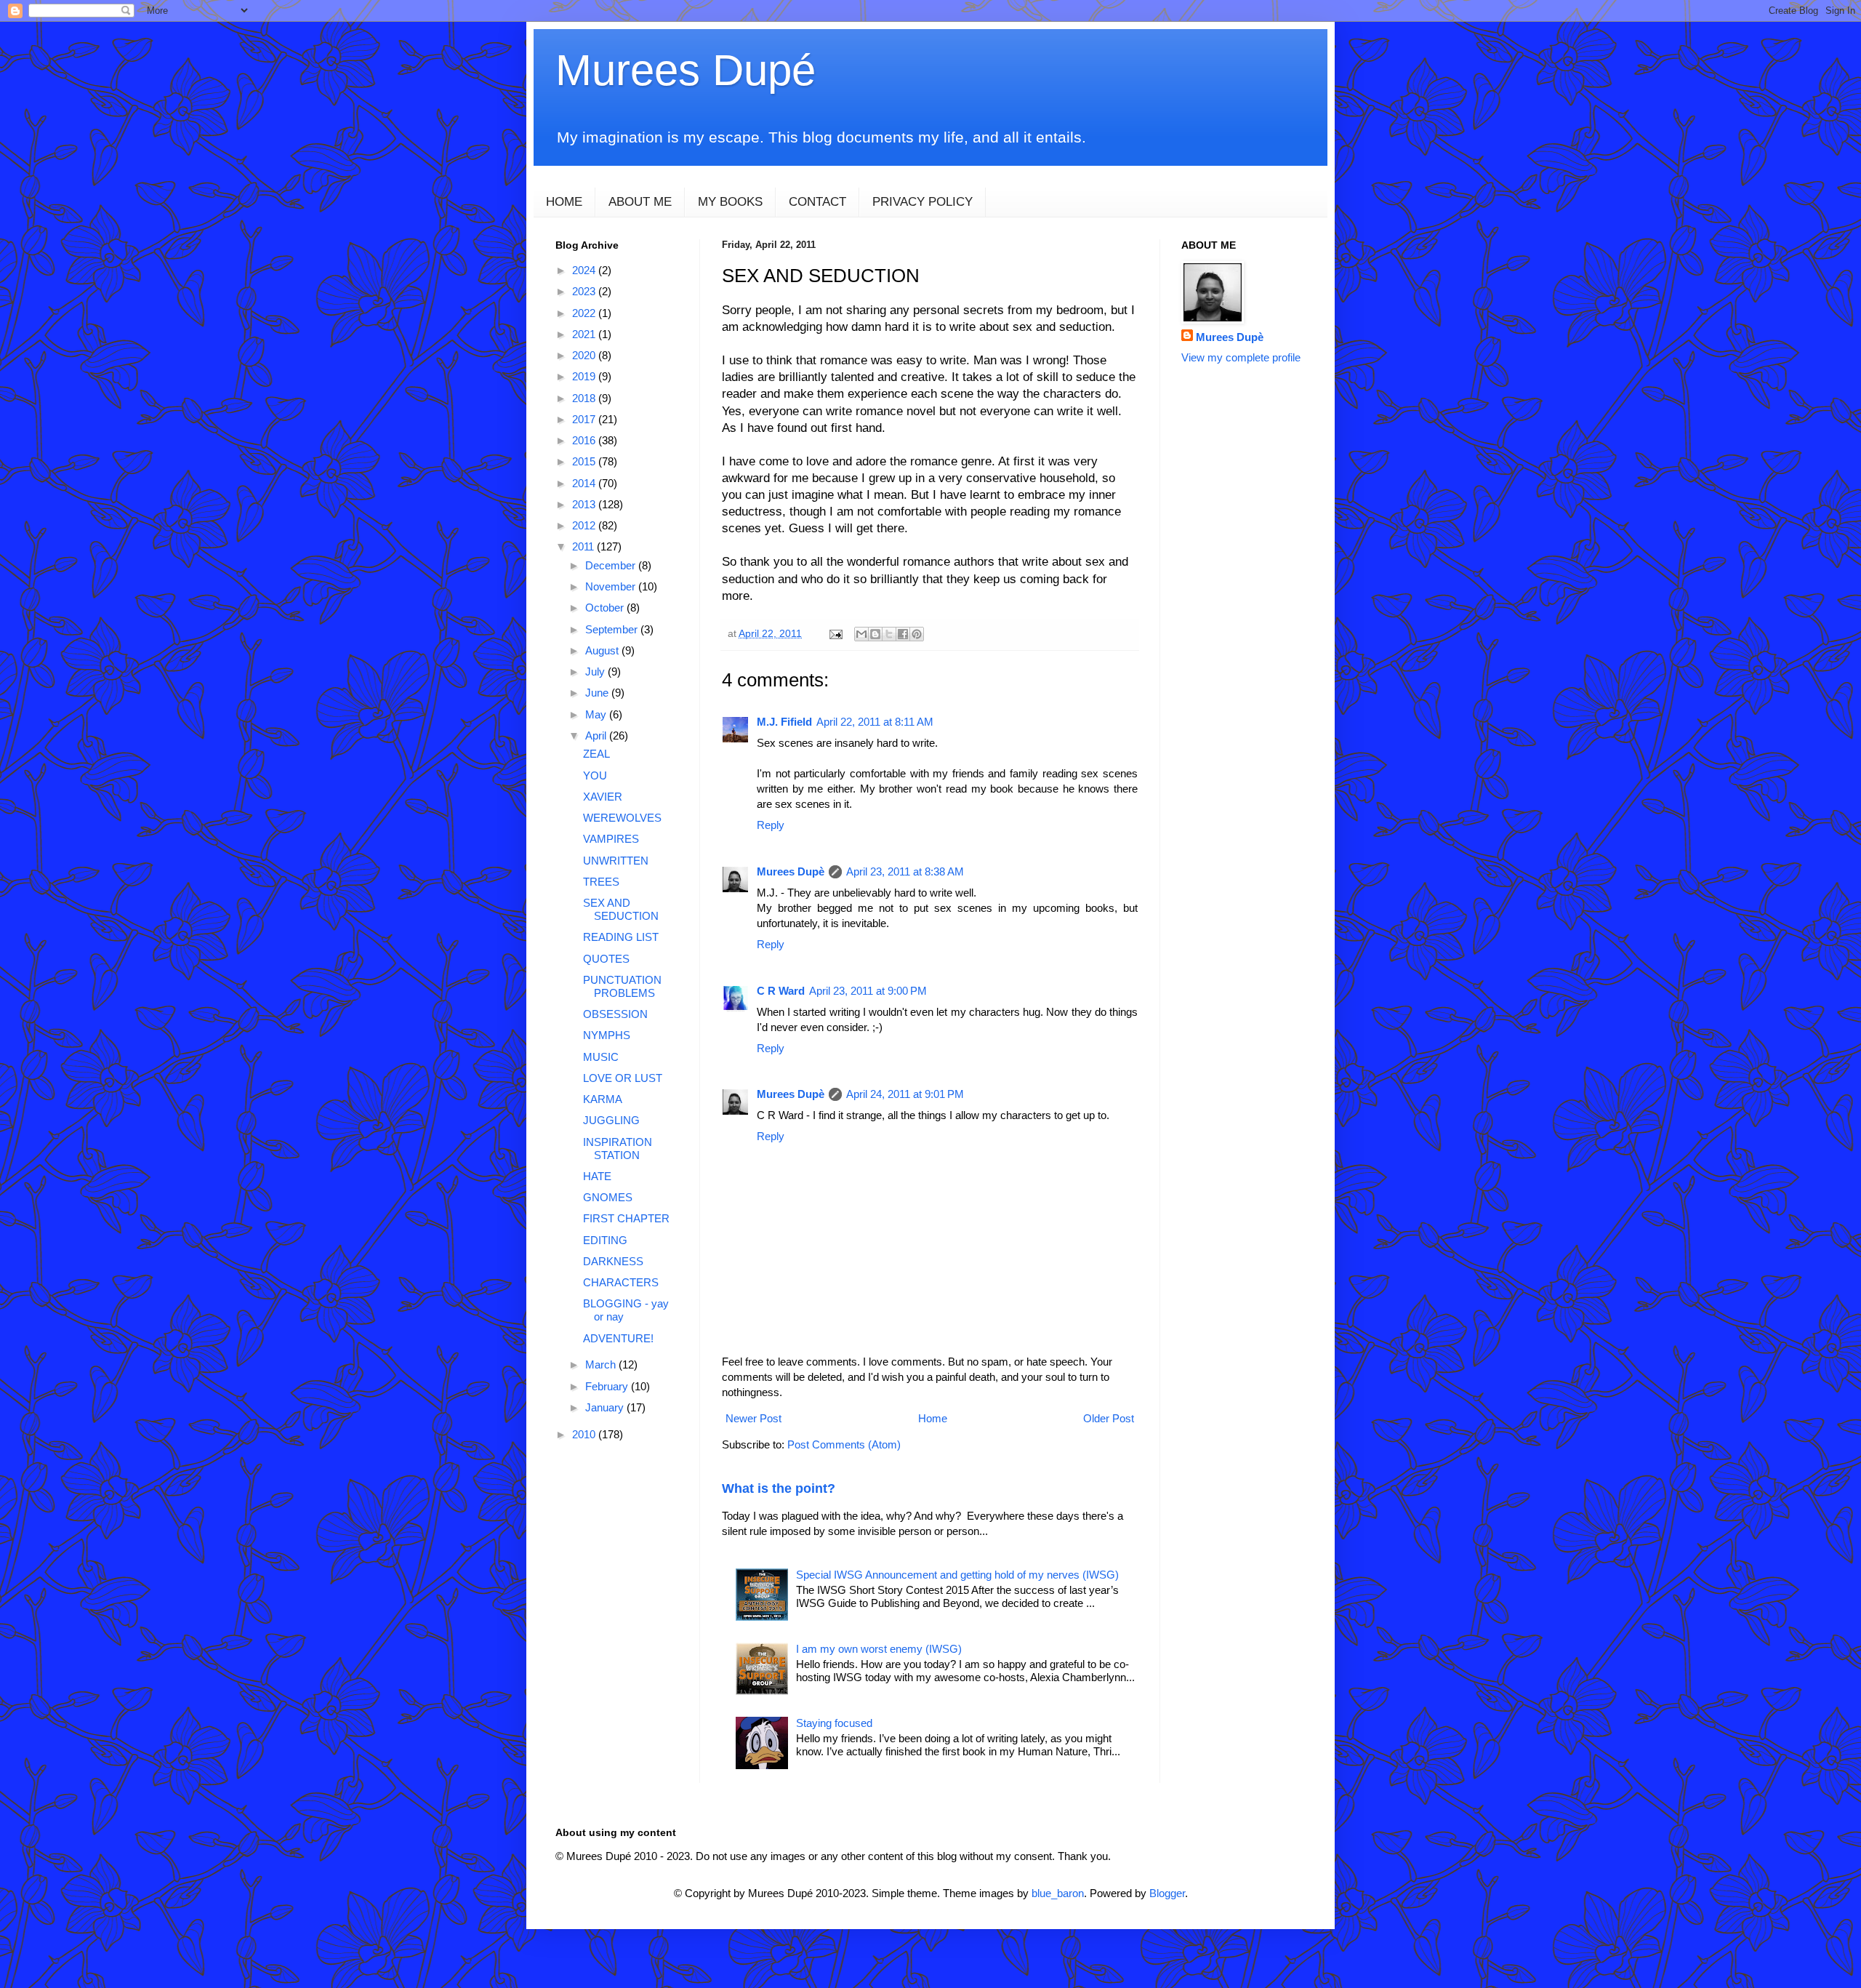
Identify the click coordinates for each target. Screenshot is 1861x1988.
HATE (597, 1176)
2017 (585, 419)
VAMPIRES (611, 839)
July (596, 672)
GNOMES (608, 1197)
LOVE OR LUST (623, 1078)
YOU (595, 775)
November (612, 586)
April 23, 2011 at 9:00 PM (868, 991)
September (613, 629)
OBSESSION (615, 1014)
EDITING (605, 1240)
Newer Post (753, 1418)
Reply (771, 825)
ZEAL (596, 754)
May (597, 714)
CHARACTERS (621, 1282)
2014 (585, 483)
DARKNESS (613, 1261)
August (603, 650)
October (606, 608)
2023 (585, 291)
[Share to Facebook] (903, 634)
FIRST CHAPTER (626, 1218)
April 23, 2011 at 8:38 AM (905, 871)
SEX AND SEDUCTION (621, 909)
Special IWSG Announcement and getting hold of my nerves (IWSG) (957, 1575)
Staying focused (834, 1723)
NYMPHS (607, 1035)
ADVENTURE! (618, 1338)
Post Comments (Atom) (844, 1444)
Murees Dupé (686, 70)
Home (933, 1418)
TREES (601, 882)
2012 (585, 525)
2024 (585, 270)
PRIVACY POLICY (923, 202)
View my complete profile (1241, 357)
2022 (585, 313)
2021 (585, 334)
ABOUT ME (640, 202)
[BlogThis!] (875, 634)
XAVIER (603, 797)
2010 (585, 1434)
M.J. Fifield (784, 722)
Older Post (1109, 1418)
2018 (585, 398)
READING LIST (621, 937)
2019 (585, 376)
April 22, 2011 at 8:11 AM (875, 722)
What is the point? (779, 1488)
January (606, 1407)
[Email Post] (835, 634)
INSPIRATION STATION (618, 1149)
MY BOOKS (730, 202)
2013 (585, 504)
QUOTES (606, 959)
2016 (585, 440)
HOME (564, 202)
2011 (584, 546)
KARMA (603, 1099)
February (608, 1386)
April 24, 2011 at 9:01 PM (905, 1094)
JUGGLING (611, 1120)
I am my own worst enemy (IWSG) (879, 1649)
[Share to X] (889, 634)
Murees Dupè (791, 871)
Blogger (1167, 1893)
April (597, 736)
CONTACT (817, 202)
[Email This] (861, 634)
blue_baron (1058, 1893)
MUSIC (601, 1057)
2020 (585, 355)
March (602, 1364)
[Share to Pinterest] (917, 634)
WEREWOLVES (622, 818)
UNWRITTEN (616, 861)
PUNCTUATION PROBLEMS (622, 986)
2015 (585, 461)
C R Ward (781, 991)
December (612, 565)
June (598, 693)
